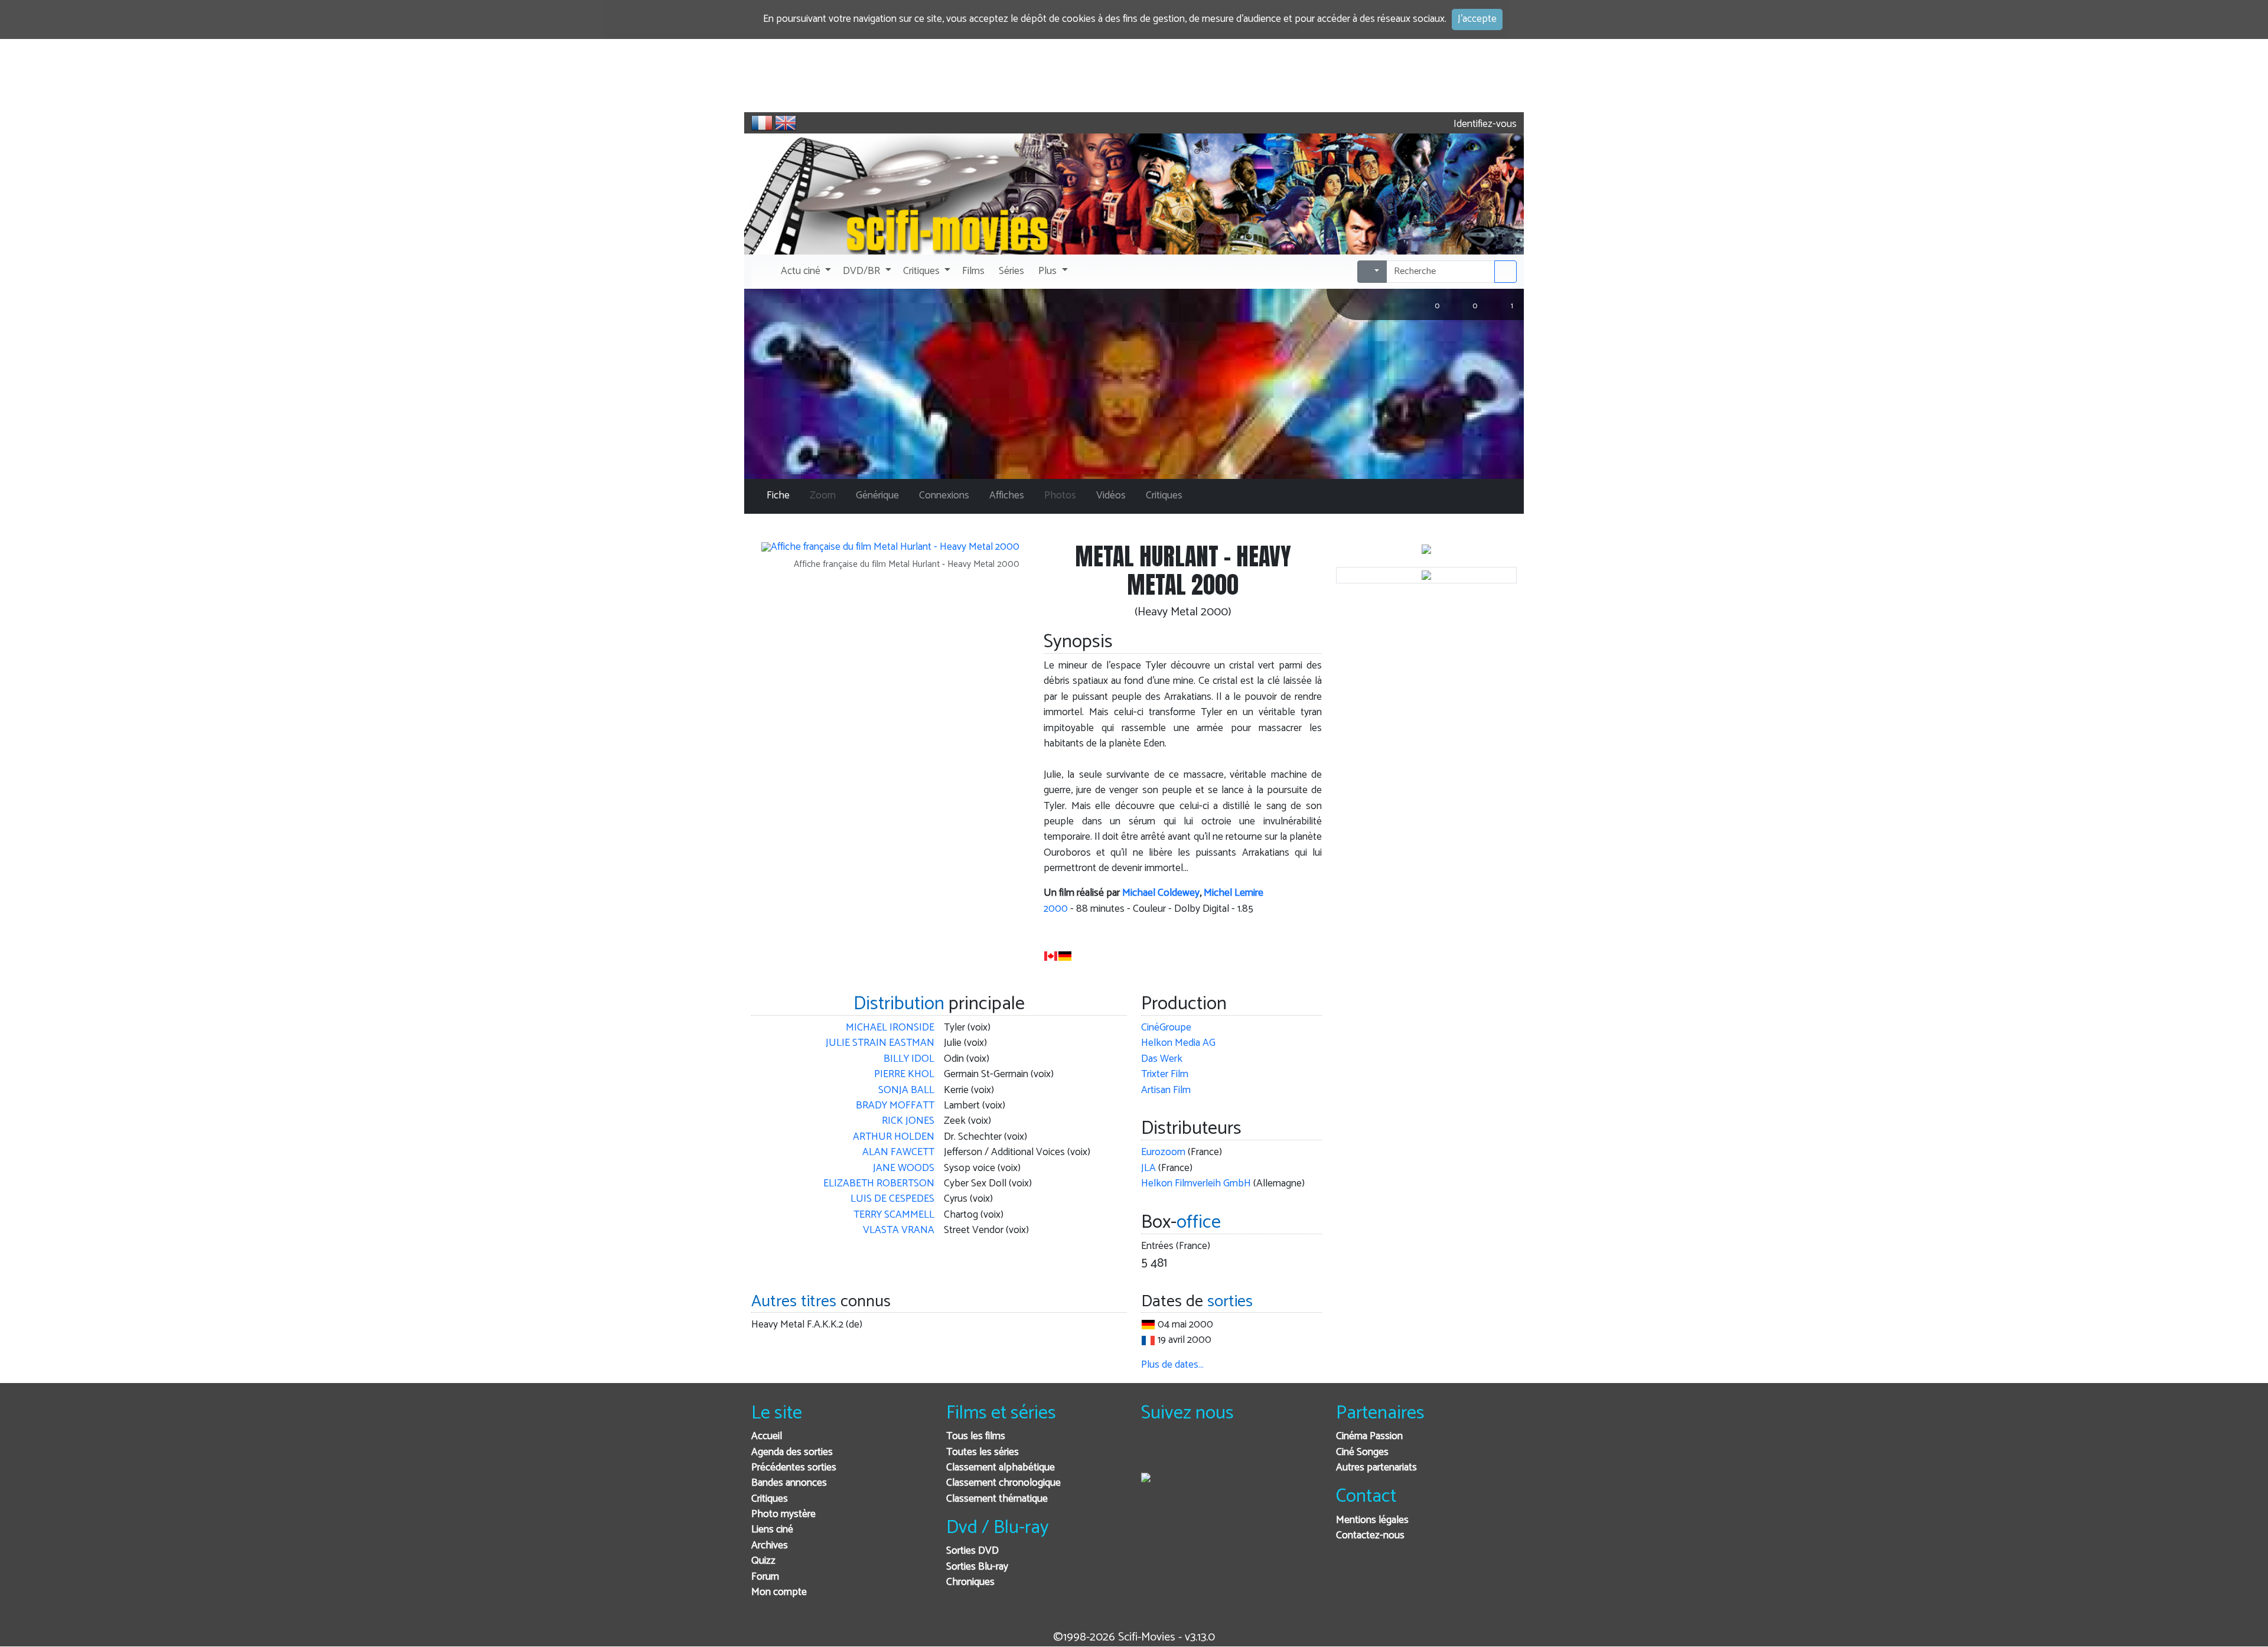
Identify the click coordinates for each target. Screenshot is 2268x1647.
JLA (1148, 1168)
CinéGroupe (1166, 1028)
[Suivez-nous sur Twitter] (1182, 1452)
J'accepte (1477, 19)
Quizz (763, 1561)
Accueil (767, 1436)
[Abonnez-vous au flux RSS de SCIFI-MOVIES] (1240, 1452)
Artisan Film (1166, 1090)
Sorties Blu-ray (977, 1567)
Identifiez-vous (1484, 124)
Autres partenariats (1376, 1468)
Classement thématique (997, 1499)
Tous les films (976, 1436)
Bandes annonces (789, 1483)
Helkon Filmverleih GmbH (1196, 1184)
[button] (805, 272)
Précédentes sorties (794, 1468)
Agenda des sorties (792, 1452)
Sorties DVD (972, 1551)
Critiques (770, 1499)
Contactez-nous (1370, 1536)
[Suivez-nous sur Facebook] (1153, 1452)
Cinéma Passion (1369, 1436)
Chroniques (970, 1582)
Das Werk (1162, 1059)
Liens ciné (772, 1530)
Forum (765, 1577)
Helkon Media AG (1178, 1043)
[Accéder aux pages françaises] (762, 123)
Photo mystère (783, 1514)
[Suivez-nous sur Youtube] (1211, 1452)
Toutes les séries (983, 1452)
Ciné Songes (1362, 1452)
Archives (770, 1546)
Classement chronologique (1003, 1483)
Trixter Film (1165, 1074)
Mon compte (779, 1592)
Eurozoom (1163, 1152)
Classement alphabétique (1001, 1468)
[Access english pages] (786, 123)
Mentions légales (1372, 1520)
